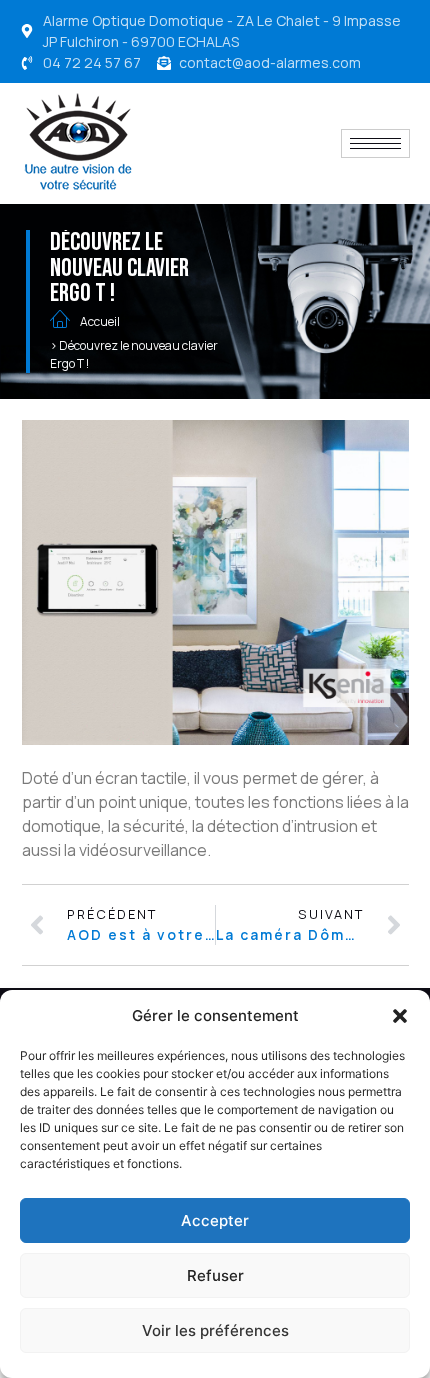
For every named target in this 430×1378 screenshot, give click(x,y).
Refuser (215, 1275)
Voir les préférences (215, 1330)
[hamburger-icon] (375, 143)
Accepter (215, 1220)
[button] (400, 1016)
